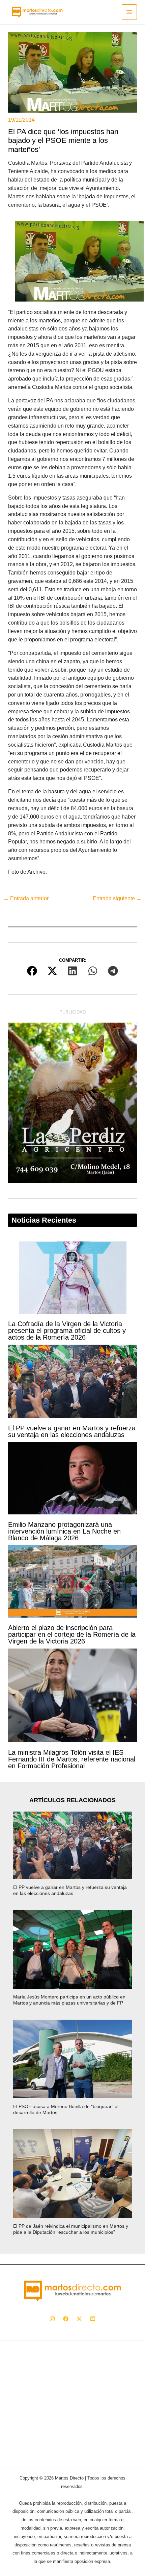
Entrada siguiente (117, 898)
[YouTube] (93, 2319)
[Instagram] (52, 2319)
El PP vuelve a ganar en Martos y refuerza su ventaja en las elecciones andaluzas (72, 1431)
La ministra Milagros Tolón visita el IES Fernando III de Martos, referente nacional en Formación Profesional (72, 1759)
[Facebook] (66, 2319)
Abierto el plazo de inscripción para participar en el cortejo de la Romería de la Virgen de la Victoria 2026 (72, 1634)
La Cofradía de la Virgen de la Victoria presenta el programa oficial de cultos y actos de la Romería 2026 (67, 1331)
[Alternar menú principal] (129, 12)
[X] (79, 2319)
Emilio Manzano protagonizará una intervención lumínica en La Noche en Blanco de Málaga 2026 (64, 1531)
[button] (32, 971)
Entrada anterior (26, 898)
